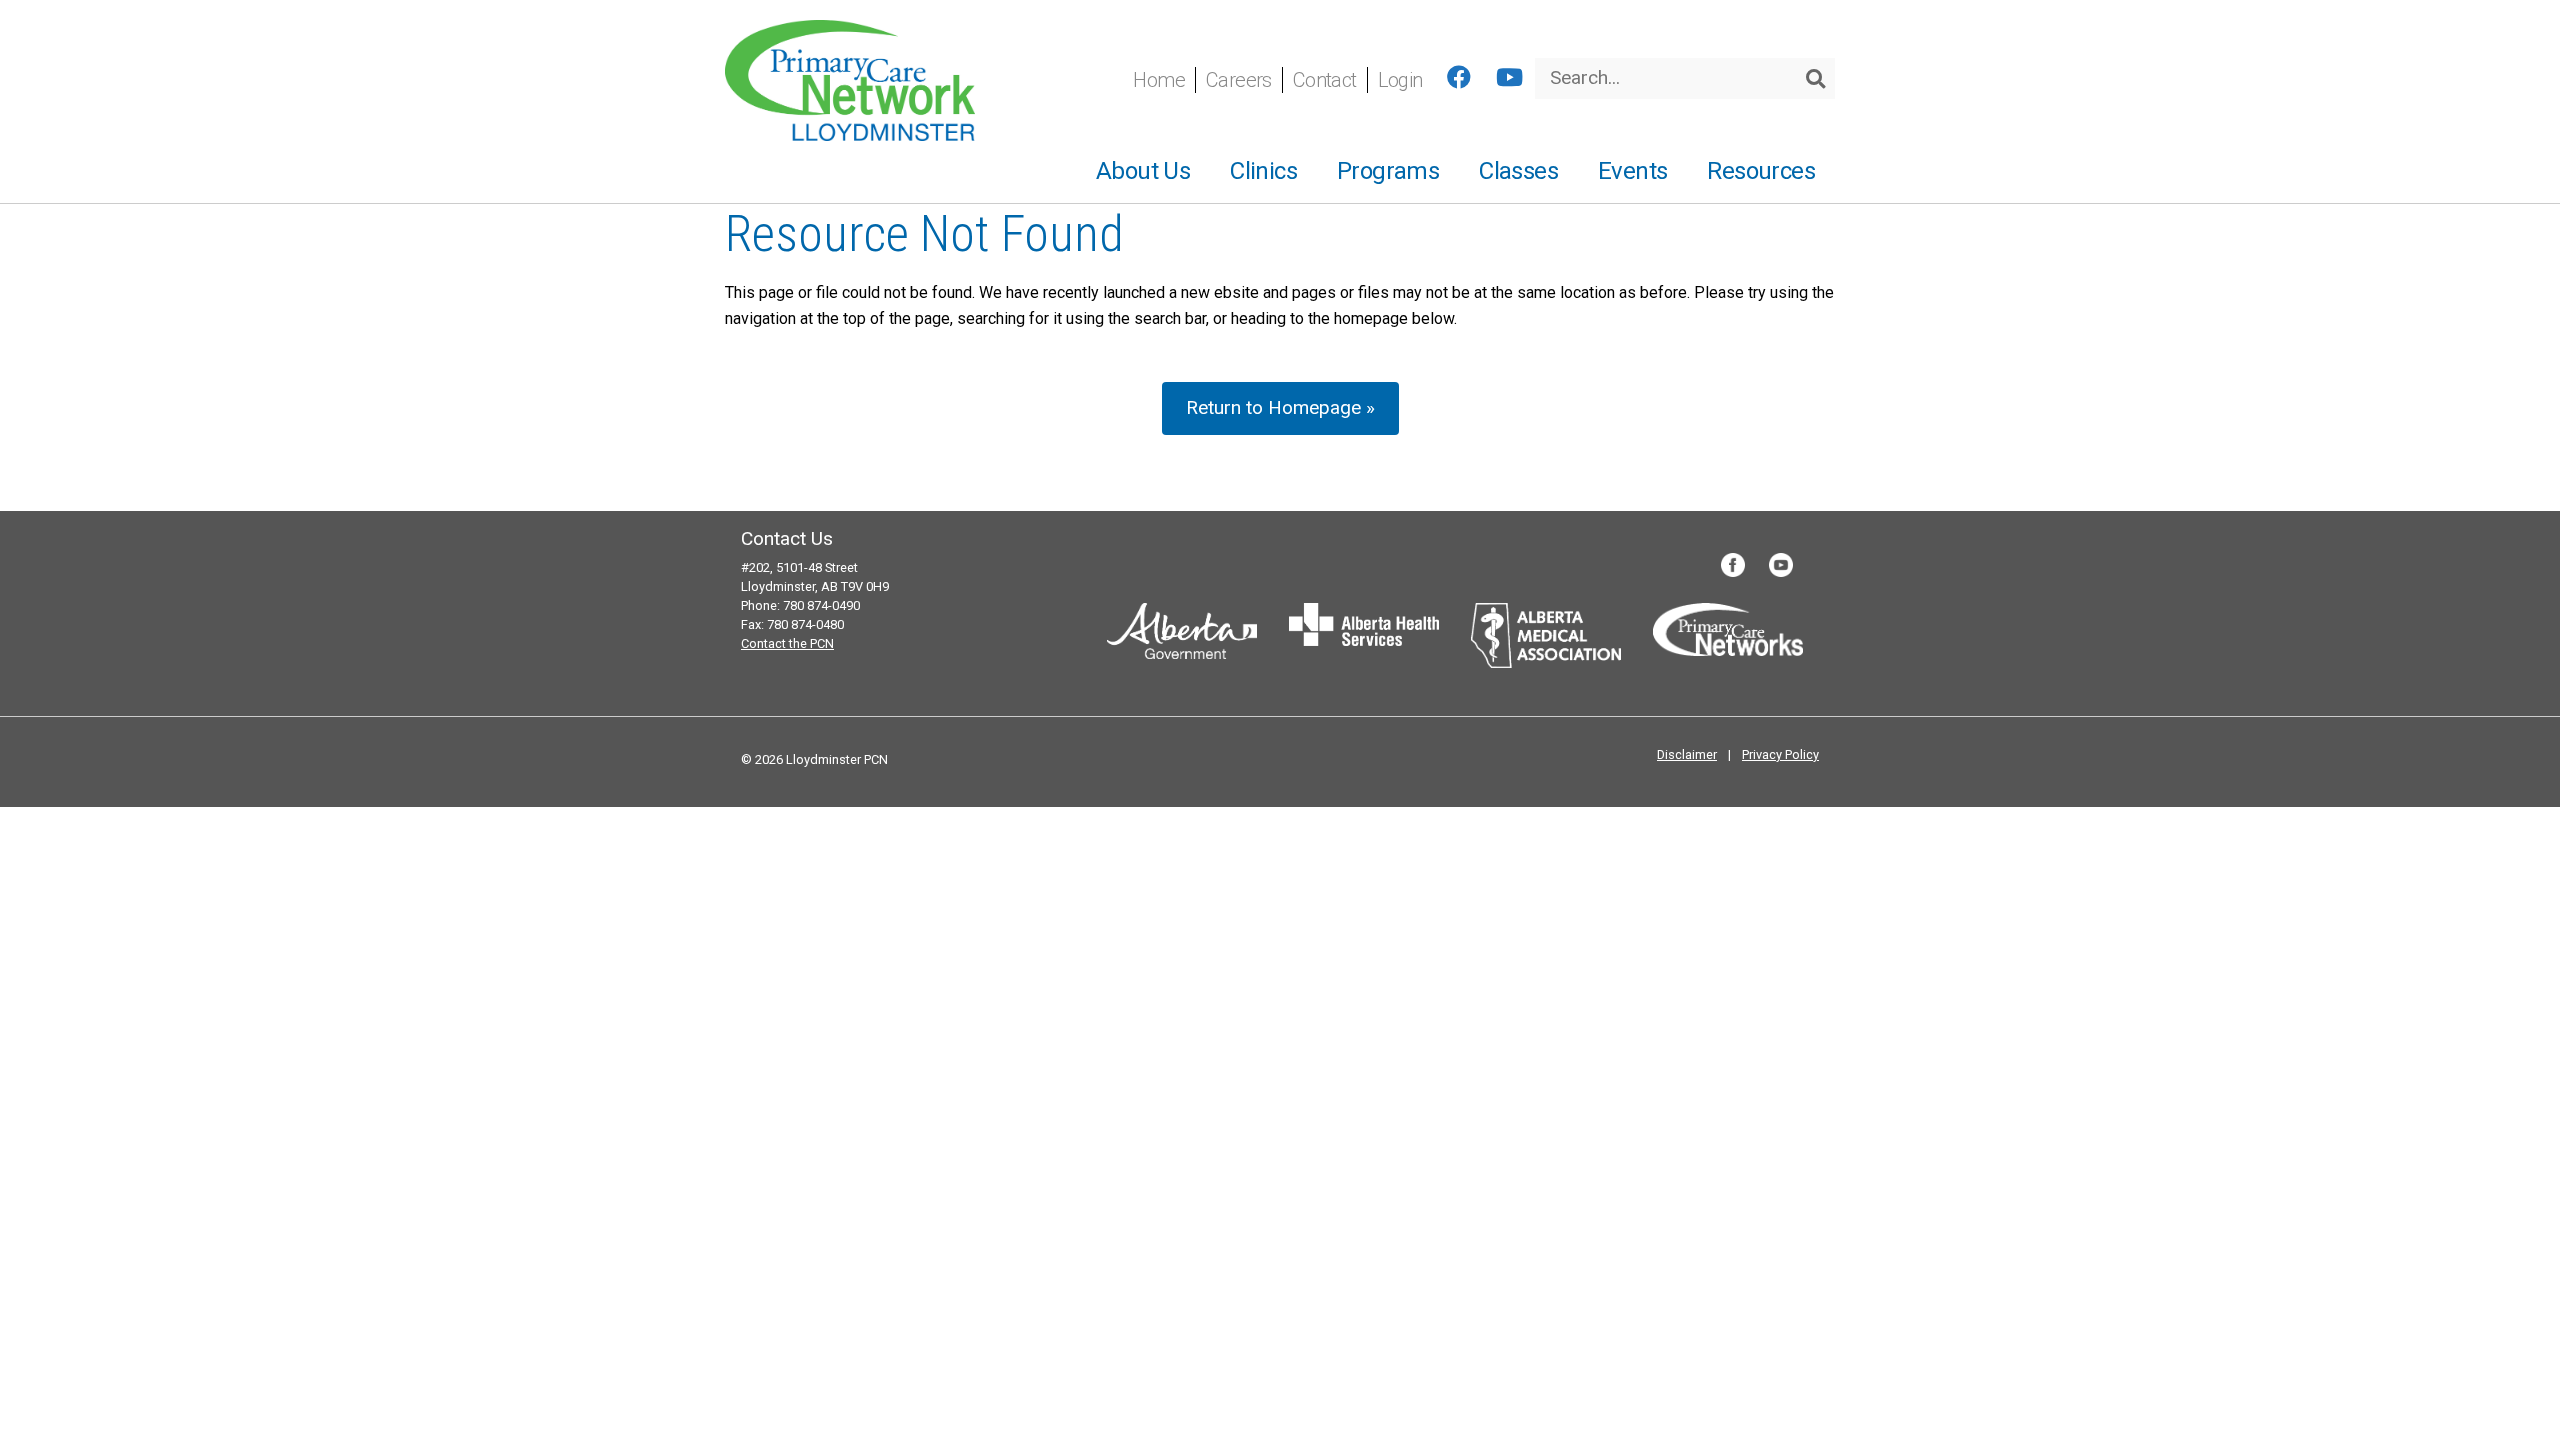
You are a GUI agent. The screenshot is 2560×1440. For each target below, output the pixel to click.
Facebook (1733, 565)
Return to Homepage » (1280, 407)
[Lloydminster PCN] (850, 79)
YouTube (1781, 565)
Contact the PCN (787, 643)
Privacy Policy (1780, 754)
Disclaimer (1687, 754)
